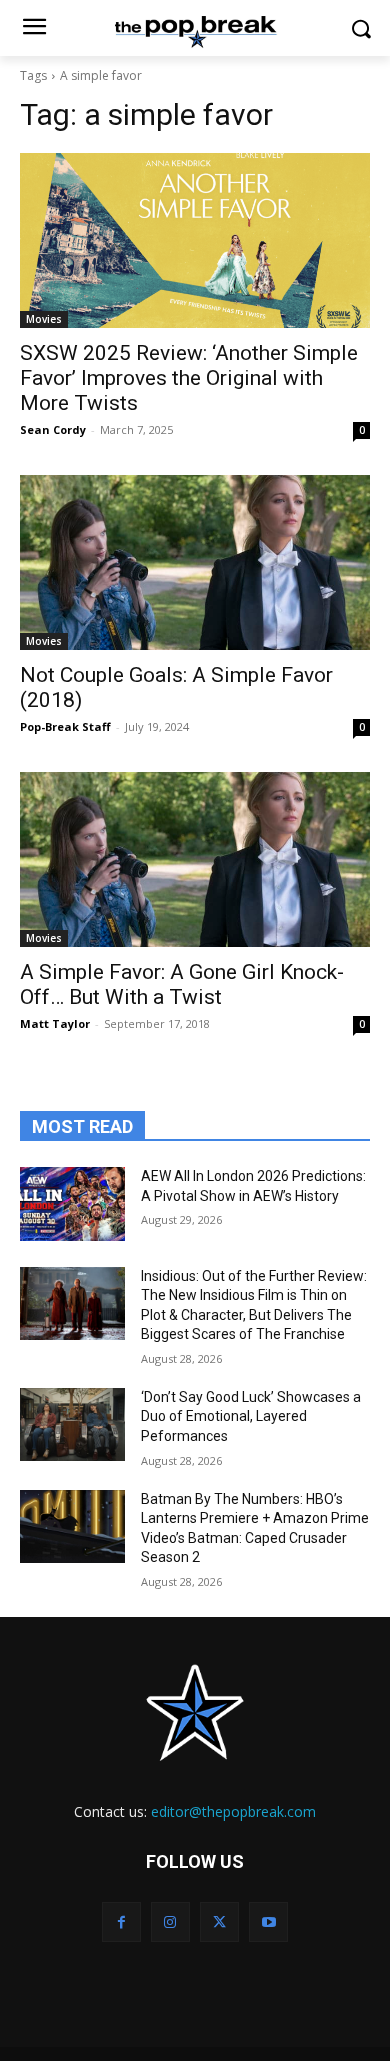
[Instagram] (170, 1921)
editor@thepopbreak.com (233, 1811)
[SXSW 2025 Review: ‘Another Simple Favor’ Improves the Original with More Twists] (195, 240)
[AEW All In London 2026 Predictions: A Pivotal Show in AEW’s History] (72, 1204)
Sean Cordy (53, 429)
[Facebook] (121, 1921)
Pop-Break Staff (65, 726)
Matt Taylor (55, 1023)
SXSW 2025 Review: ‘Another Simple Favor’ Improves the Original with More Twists (189, 378)
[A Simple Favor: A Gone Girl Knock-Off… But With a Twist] (195, 859)
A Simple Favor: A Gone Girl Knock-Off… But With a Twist (182, 984)
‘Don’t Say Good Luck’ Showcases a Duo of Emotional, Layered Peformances (251, 1416)
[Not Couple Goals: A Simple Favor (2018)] (195, 562)
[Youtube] (268, 1921)
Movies (44, 319)
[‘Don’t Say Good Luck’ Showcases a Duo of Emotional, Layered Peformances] (72, 1425)
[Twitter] (219, 1921)
